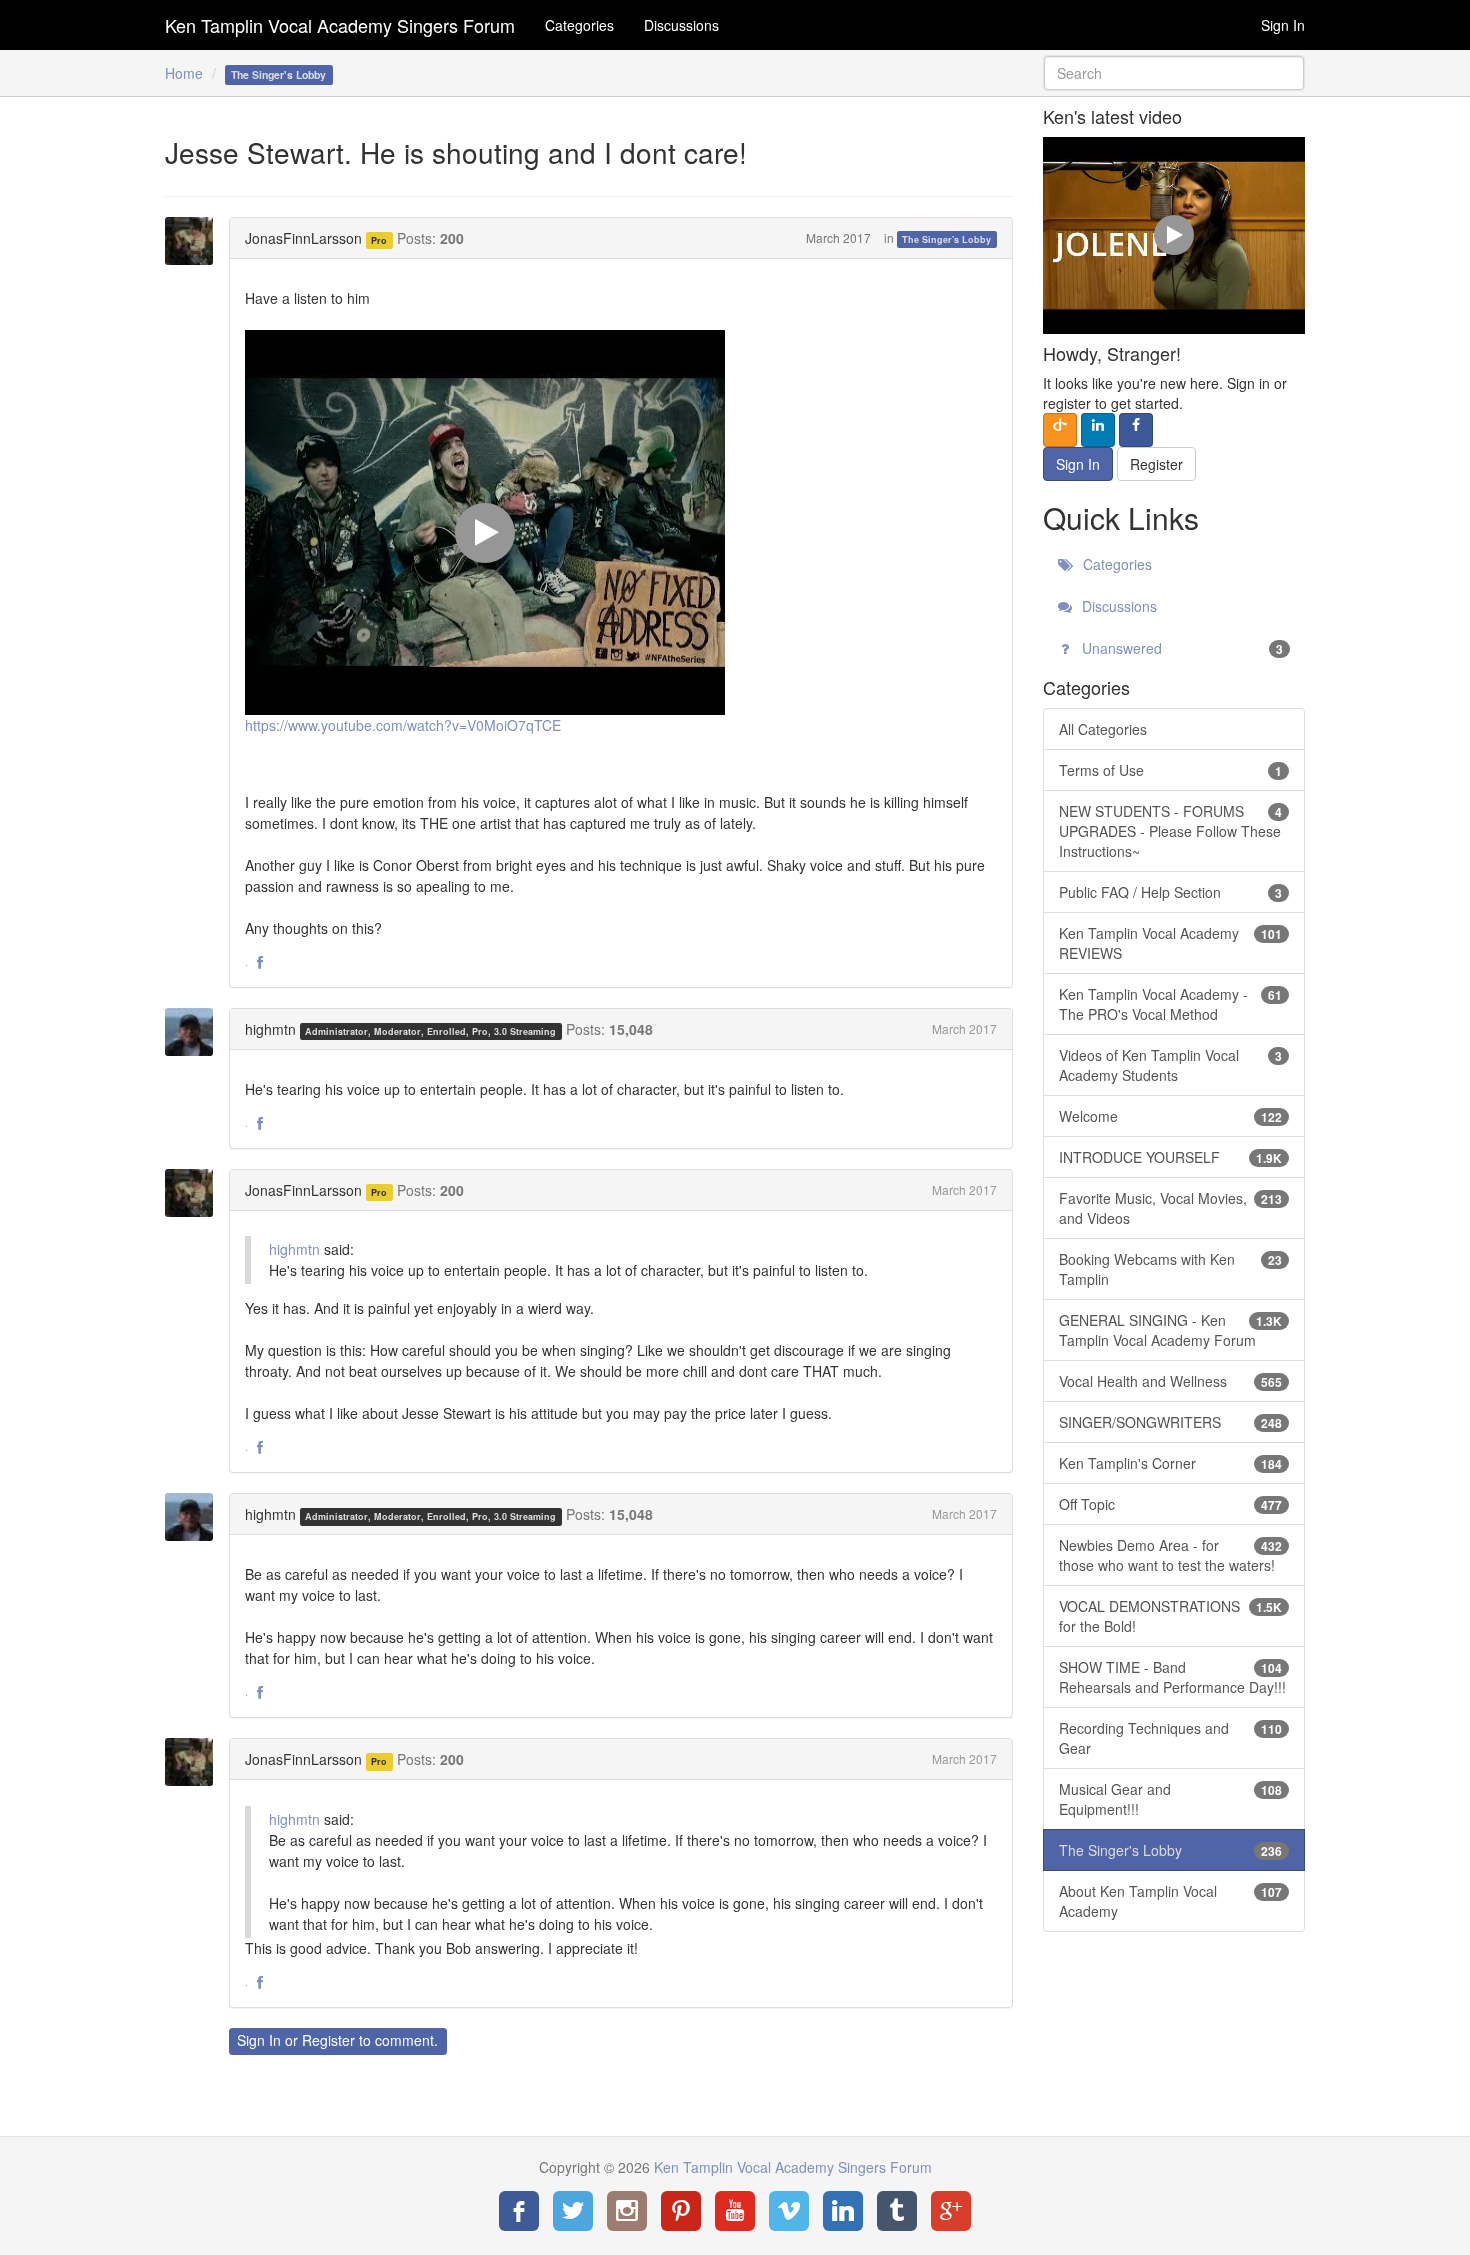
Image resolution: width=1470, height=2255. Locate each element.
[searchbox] (1174, 73)
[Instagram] (627, 2211)
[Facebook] (519, 2211)
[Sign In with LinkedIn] (1098, 430)
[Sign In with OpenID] (1060, 430)
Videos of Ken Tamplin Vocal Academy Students (1171, 1065)
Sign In (1283, 25)
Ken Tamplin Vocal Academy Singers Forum (340, 25)
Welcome (1171, 1116)
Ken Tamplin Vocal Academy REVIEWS (1171, 943)
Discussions (681, 25)
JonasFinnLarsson (303, 238)
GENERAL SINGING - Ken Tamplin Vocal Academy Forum (1171, 1330)
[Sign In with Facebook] (1136, 430)
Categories (579, 25)
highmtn (270, 1029)
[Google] (951, 2211)
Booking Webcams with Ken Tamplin (1171, 1269)
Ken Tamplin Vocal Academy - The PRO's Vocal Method (1171, 1004)
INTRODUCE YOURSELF (1171, 1157)
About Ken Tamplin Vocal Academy (1171, 1901)
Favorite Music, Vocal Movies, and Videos (1171, 1208)
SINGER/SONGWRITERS (1171, 1422)
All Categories (1103, 729)
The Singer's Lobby (946, 239)
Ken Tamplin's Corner (1171, 1463)
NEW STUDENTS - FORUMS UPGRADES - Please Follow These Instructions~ (1171, 831)
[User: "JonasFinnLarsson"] (195, 241)
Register (328, 2040)
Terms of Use (1171, 770)
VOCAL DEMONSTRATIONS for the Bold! (1171, 1616)
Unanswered (1181, 648)
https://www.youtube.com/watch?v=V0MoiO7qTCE (403, 725)
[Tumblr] (897, 2211)
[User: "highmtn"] (195, 1032)
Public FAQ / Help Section (1171, 892)
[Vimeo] (789, 2211)
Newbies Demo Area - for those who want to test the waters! (1171, 1555)
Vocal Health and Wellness (1171, 1381)
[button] (260, 963)
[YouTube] (735, 2211)
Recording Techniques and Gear (1171, 1738)
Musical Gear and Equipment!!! (1171, 1799)
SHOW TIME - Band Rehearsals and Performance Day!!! (1172, 1677)
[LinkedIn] (843, 2211)
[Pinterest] (681, 2211)
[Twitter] (573, 2211)
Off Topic (1171, 1504)
